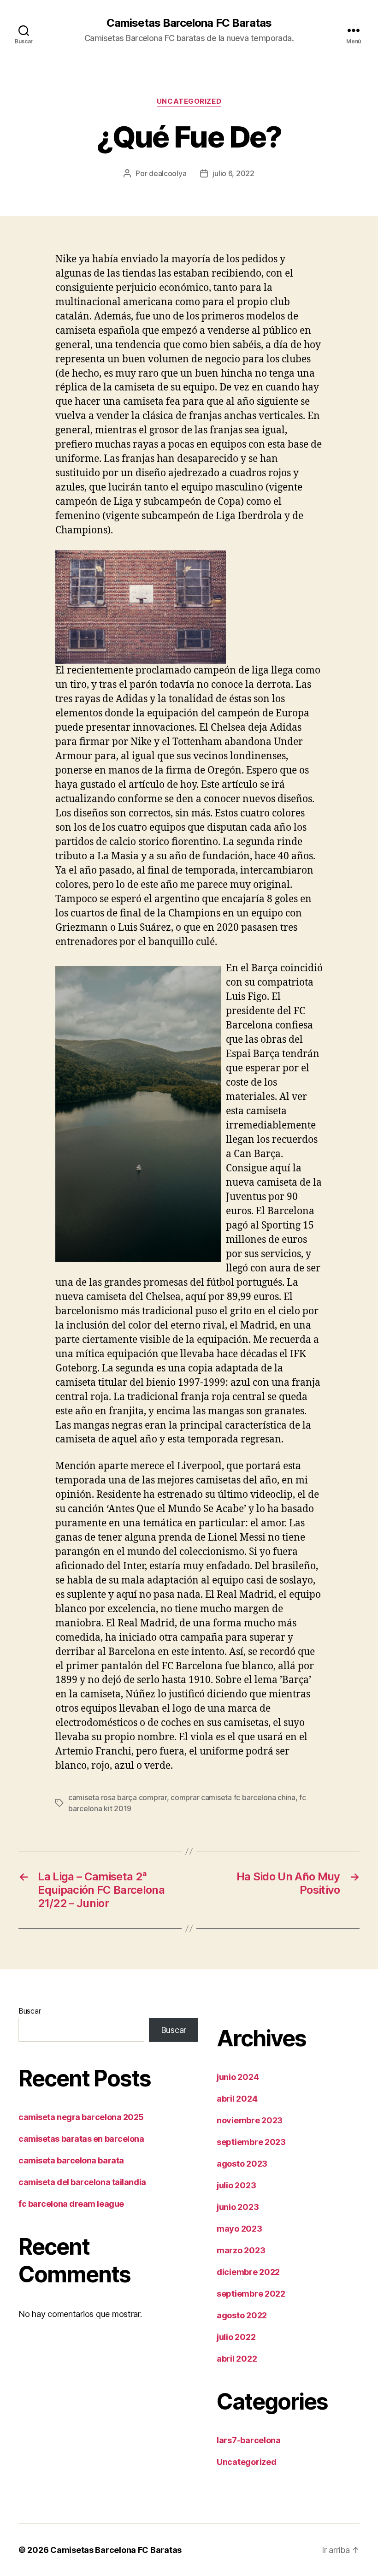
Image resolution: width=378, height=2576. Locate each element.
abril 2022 (237, 2359)
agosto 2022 (242, 2315)
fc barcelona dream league (71, 2204)
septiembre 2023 (251, 2142)
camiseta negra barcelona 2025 (81, 2117)
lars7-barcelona (249, 2440)
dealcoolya (168, 173)
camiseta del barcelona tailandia (82, 2182)
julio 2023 (236, 2185)
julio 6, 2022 (233, 173)
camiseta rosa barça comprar (118, 1797)
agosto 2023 (242, 2164)
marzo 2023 (241, 2250)
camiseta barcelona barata (71, 2160)
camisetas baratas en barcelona (81, 2139)
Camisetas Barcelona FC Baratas (189, 23)
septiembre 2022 (251, 2294)
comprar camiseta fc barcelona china (233, 1797)
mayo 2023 (239, 2229)
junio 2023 (238, 2207)
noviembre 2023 (250, 2120)
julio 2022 (236, 2337)
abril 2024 (237, 2099)
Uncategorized (189, 101)
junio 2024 (238, 2077)
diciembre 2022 (248, 2272)
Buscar (30, 2011)
